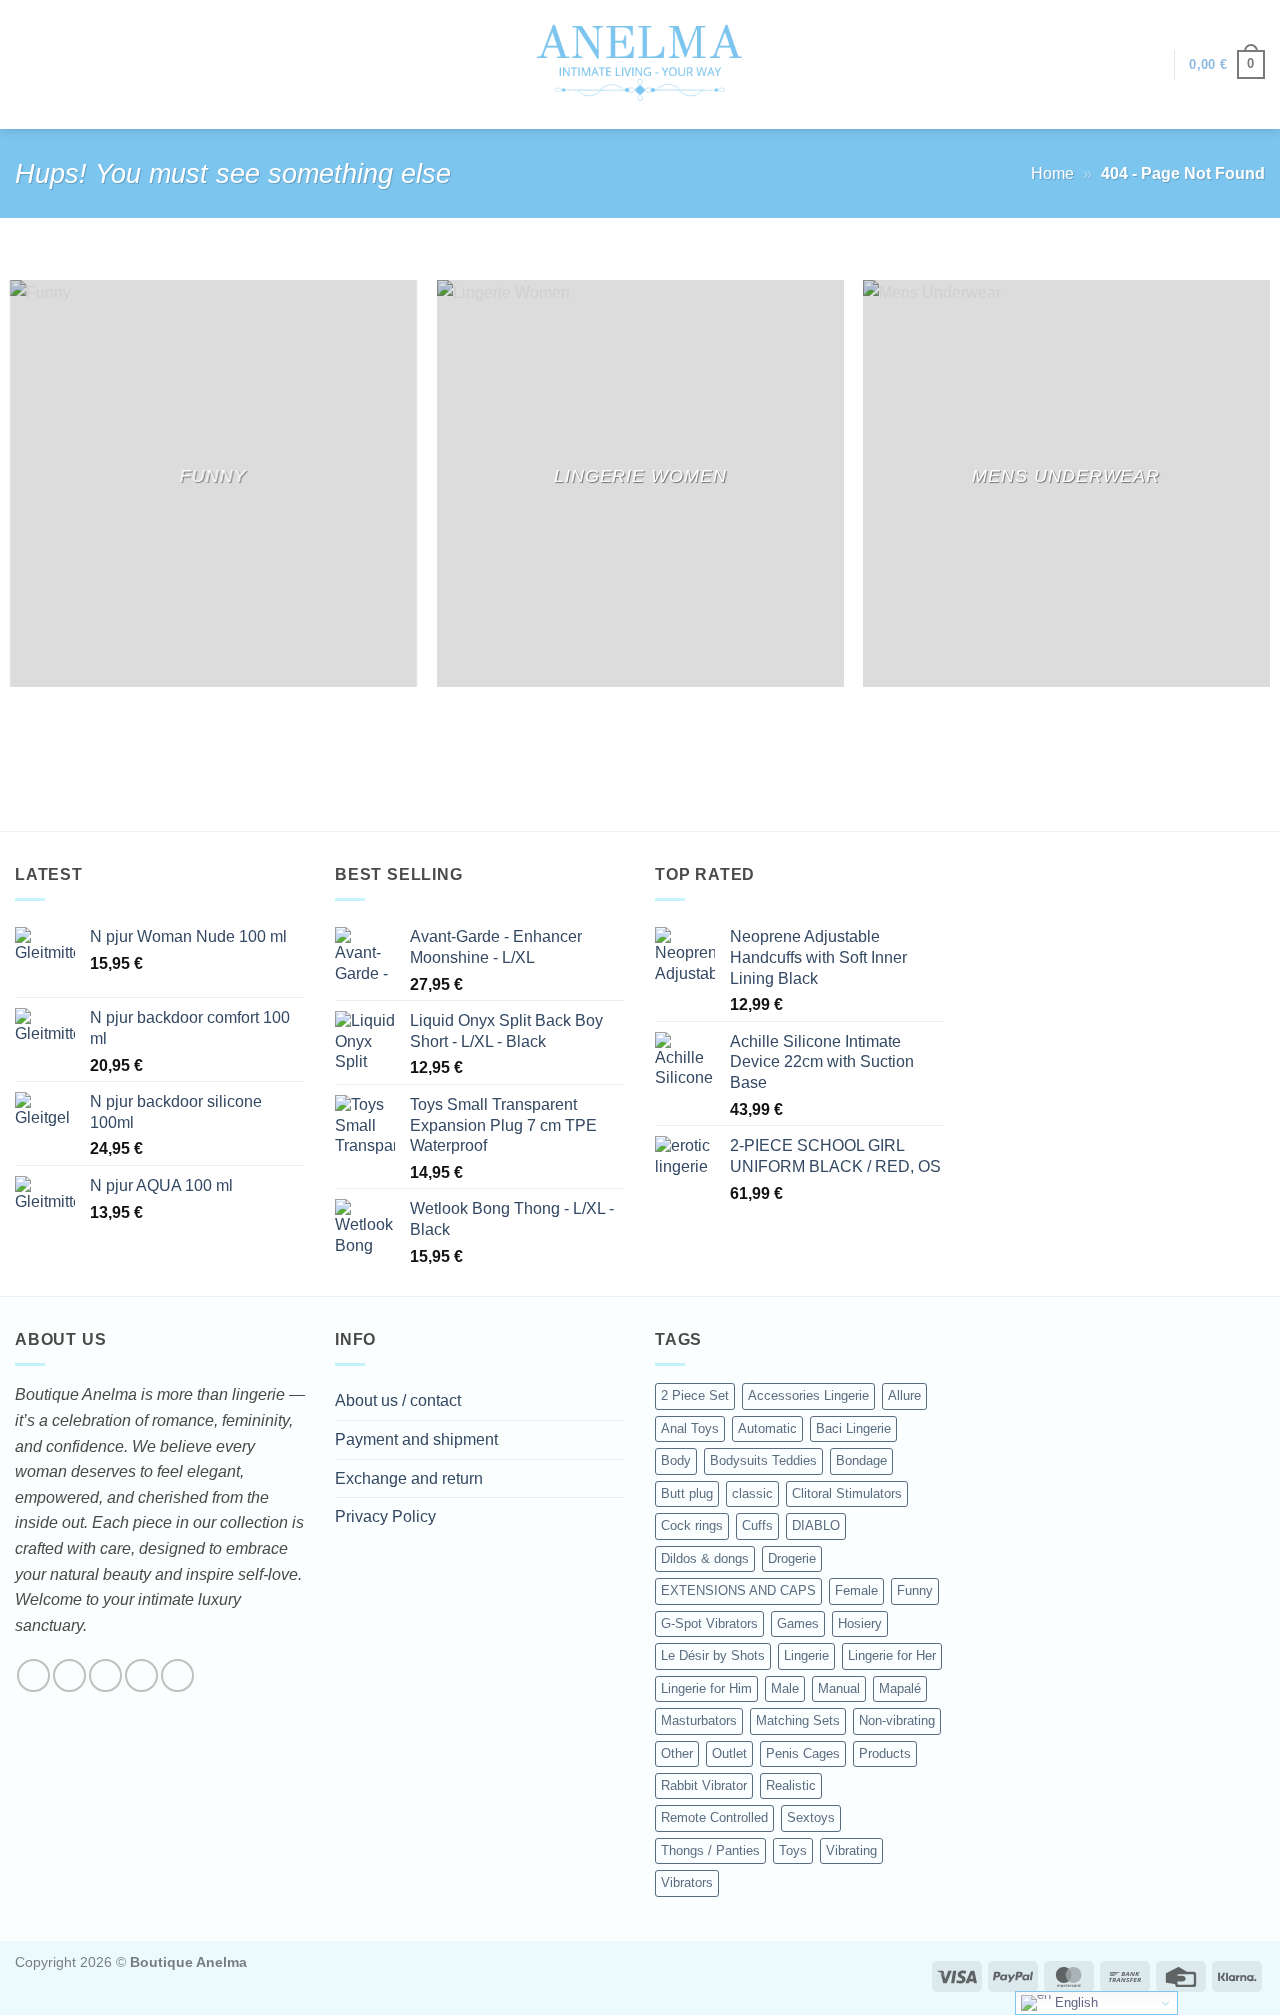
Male (785, 1688)
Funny (915, 1590)
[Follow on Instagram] (69, 1675)
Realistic (791, 1785)
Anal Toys (690, 1428)
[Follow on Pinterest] (177, 1675)
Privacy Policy (385, 1516)
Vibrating (851, 1850)
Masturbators (699, 1720)
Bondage (861, 1460)
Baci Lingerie (853, 1428)
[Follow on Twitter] (105, 1675)
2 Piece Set (695, 1395)
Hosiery (860, 1623)
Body (676, 1460)
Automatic (767, 1428)
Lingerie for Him (706, 1688)
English (1074, 2002)
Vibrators (687, 1882)
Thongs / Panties (710, 1850)
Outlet (729, 1753)
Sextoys (811, 1817)
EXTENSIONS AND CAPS (738, 1590)
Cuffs (757, 1525)
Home (1052, 173)
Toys (793, 1850)
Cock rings (692, 1525)
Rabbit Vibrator (704, 1785)
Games (798, 1623)
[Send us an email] (141, 1675)
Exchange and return (409, 1478)
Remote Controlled (714, 1817)
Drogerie (792, 1558)
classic (752, 1493)
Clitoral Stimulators (847, 1493)
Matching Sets (798, 1720)
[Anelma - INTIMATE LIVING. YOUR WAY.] (640, 64)
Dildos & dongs (705, 1558)
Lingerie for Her (892, 1655)
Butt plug (687, 1493)
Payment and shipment (416, 1439)
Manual (839, 1688)
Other (677, 1753)
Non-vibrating (897, 1720)
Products (885, 1753)
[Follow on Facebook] (33, 1675)
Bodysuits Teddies (763, 1460)
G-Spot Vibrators (709, 1623)
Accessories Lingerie (808, 1395)
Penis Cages (803, 1753)
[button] (1149, 65)
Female (856, 1590)
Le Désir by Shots (713, 1655)
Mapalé (900, 1688)
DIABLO (816, 1525)
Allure (904, 1395)
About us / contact (398, 1400)
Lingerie (806, 1655)
